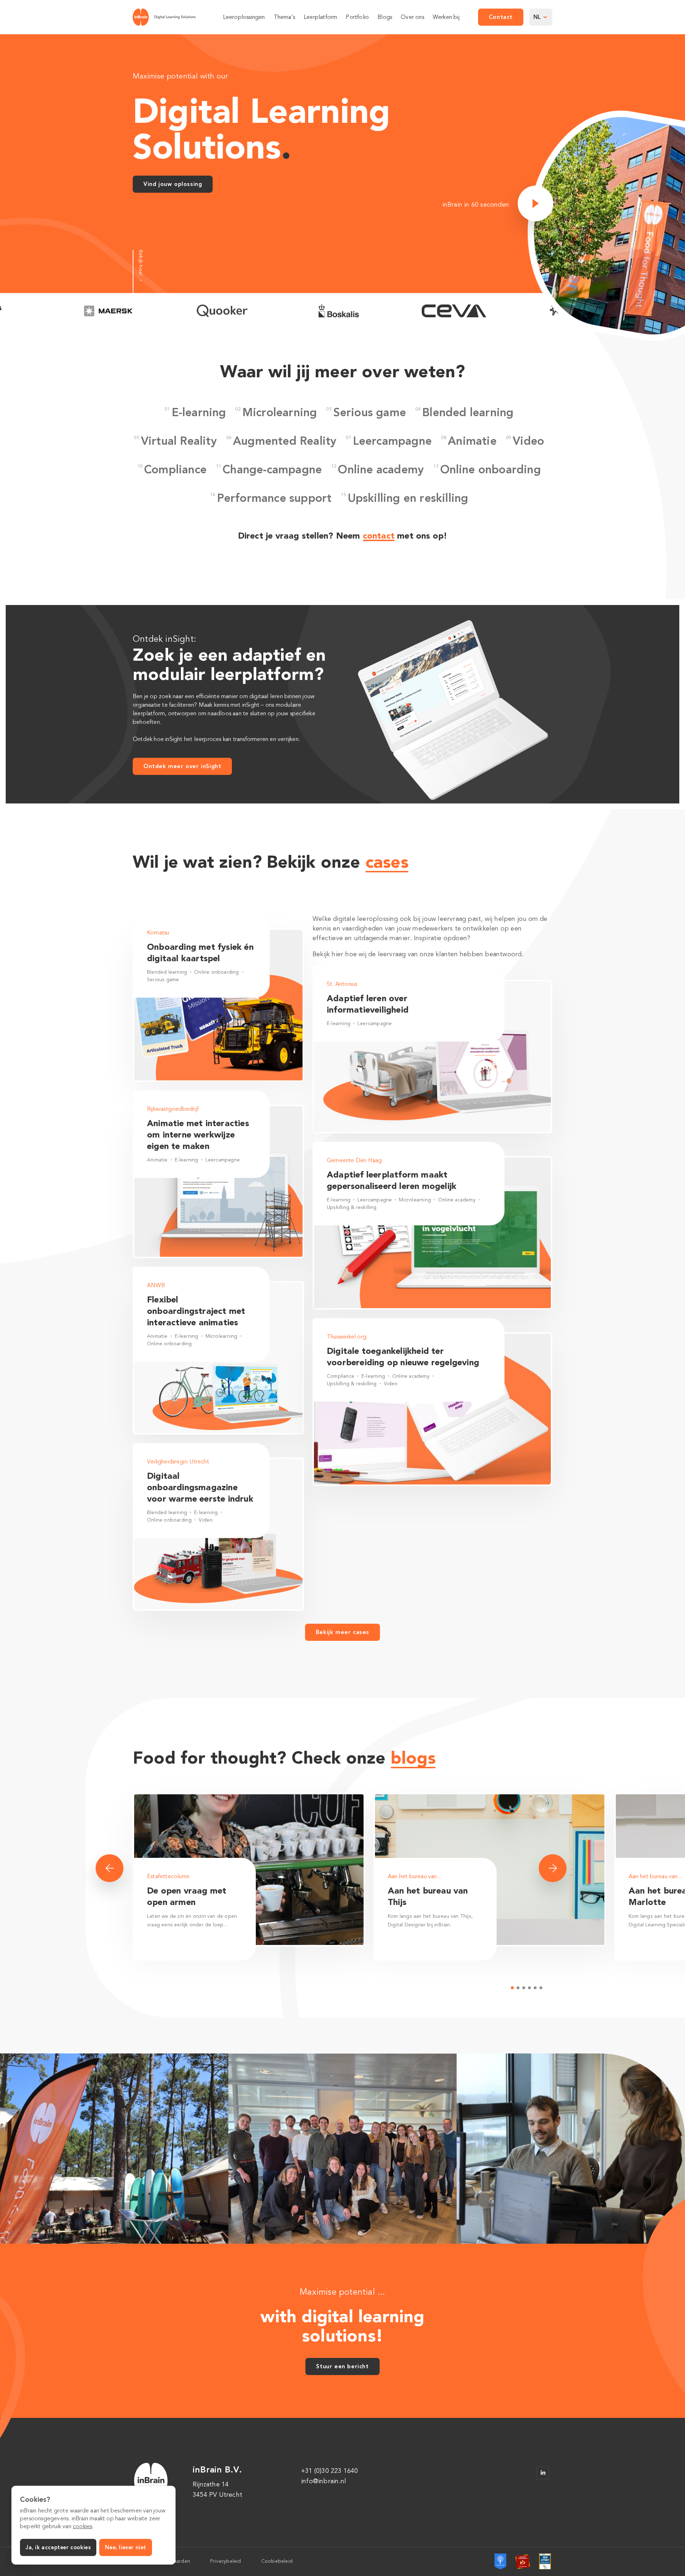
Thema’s (284, 17)
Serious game (370, 412)
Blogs (385, 17)
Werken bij (446, 17)
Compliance (175, 469)
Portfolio (357, 17)
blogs (413, 1758)
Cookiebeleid (277, 2561)
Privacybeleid (226, 2561)
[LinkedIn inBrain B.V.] (543, 2473)
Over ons (412, 17)
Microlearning (280, 412)
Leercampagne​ (392, 441)
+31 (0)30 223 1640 (330, 2471)
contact (379, 536)
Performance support (274, 498)
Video (528, 441)
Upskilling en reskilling (408, 498)
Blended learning (468, 412)
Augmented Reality (285, 441)
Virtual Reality (179, 441)
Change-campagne (272, 469)
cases (387, 862)
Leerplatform (320, 17)
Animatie (472, 441)
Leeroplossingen (244, 17)
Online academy (381, 469)
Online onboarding (491, 469)
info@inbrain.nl (324, 2481)
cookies (82, 2526)
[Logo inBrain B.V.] (164, 17)
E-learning (199, 412)
